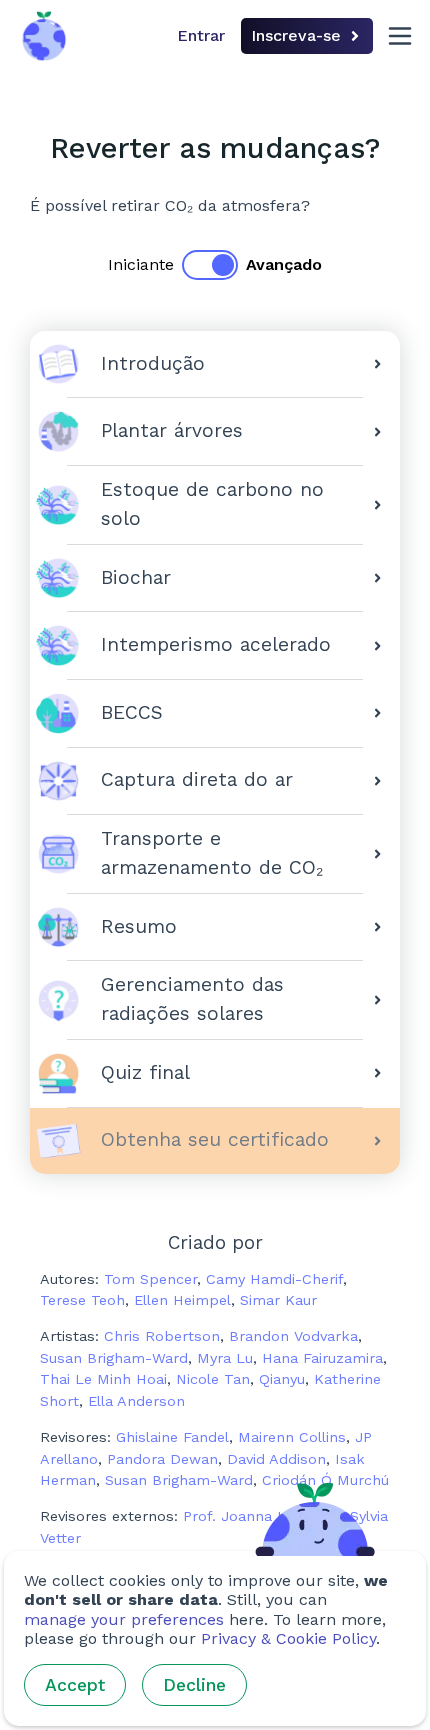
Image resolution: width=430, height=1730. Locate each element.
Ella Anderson (136, 1401)
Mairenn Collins (292, 1437)
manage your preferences (124, 1619)
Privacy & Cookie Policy (288, 1638)
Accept (75, 1685)
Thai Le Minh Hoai (103, 1379)
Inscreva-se (296, 35)
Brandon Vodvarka (293, 1336)
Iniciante (141, 264)
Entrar (201, 35)
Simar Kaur (278, 1300)
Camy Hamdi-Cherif (274, 1279)
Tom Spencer (150, 1279)
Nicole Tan (213, 1379)
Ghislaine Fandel (172, 1437)
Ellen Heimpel (182, 1300)
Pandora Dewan (162, 1459)
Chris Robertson (162, 1336)
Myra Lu (225, 1358)
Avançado (284, 264)
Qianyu (282, 1379)
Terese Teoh (82, 1300)
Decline (194, 1685)
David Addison (276, 1459)
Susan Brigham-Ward (114, 1358)
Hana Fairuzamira (322, 1358)
